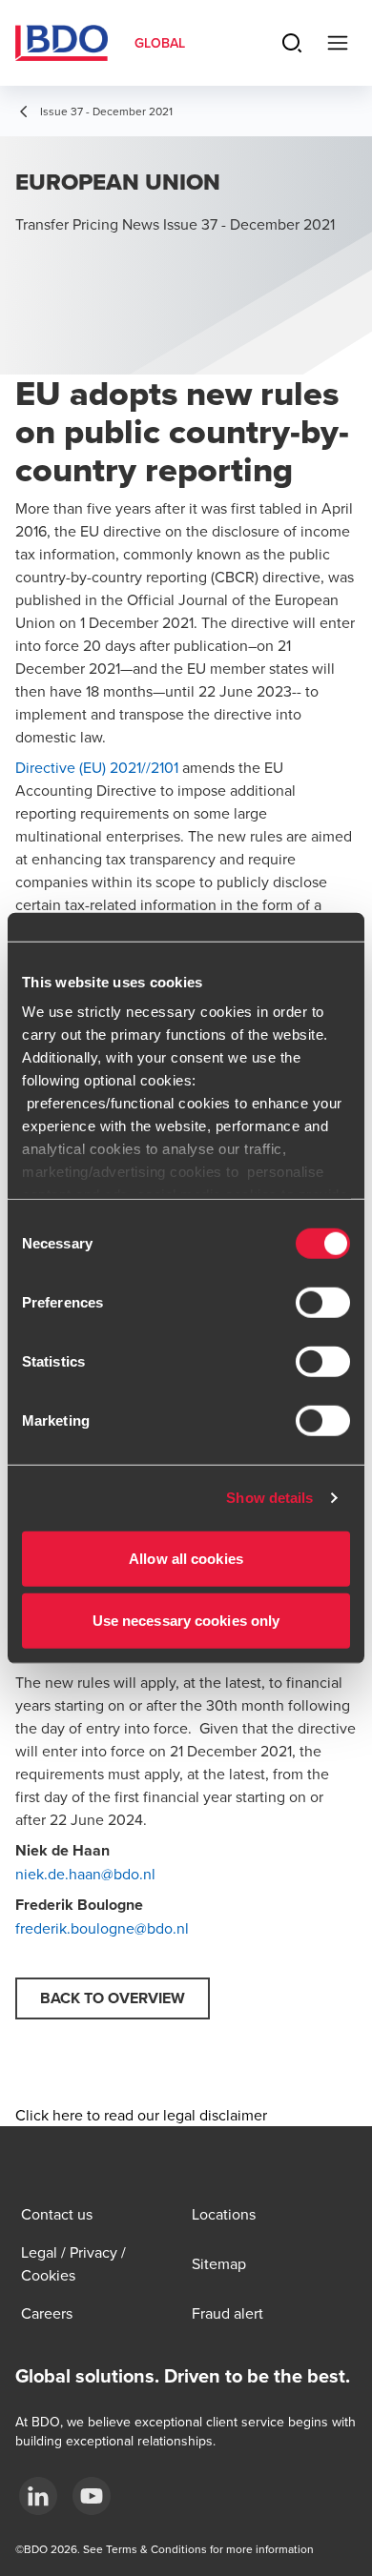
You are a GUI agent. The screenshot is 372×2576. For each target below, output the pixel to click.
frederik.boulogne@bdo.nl (102, 1928)
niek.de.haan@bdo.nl (85, 1874)
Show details (269, 1498)
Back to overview (113, 1998)
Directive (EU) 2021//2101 (97, 767)
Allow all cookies (186, 1558)
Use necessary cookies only (186, 1621)
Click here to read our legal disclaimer (141, 2115)
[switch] (323, 1302)
